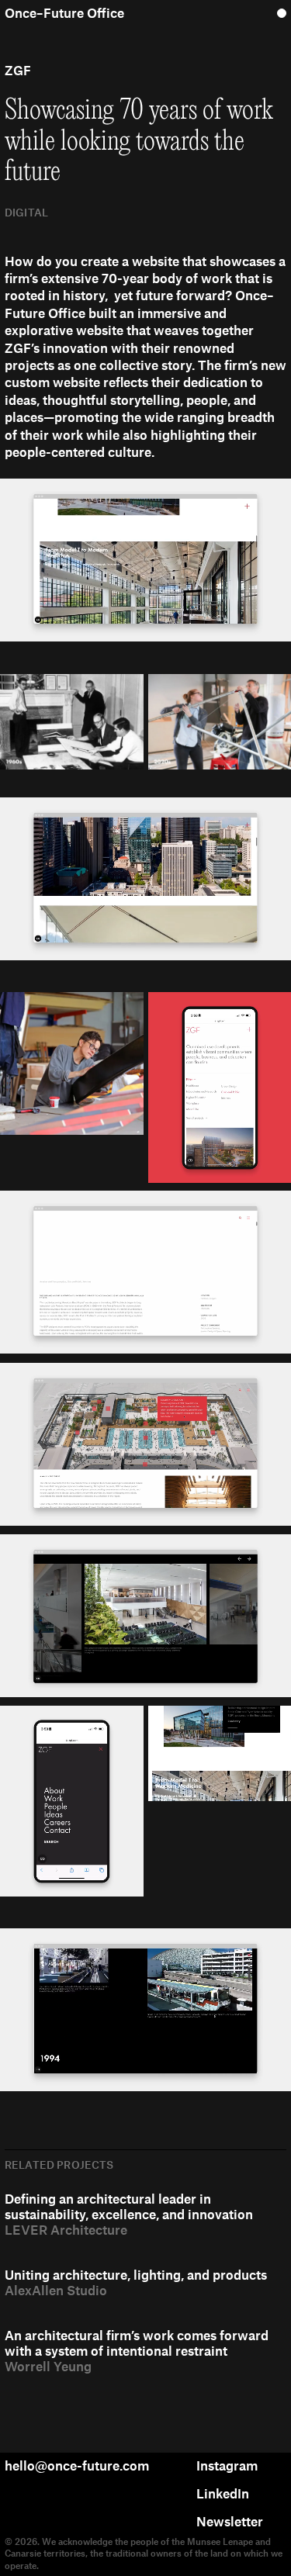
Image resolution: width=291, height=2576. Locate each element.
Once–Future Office (64, 12)
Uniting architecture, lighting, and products (136, 2274)
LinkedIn (223, 2493)
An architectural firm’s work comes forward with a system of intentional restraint (137, 2343)
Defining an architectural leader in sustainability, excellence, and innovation (129, 2206)
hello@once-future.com (77, 2465)
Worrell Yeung (48, 2366)
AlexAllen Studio (56, 2290)
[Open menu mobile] (282, 12)
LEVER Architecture (66, 2229)
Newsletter (230, 2521)
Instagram (227, 2465)
